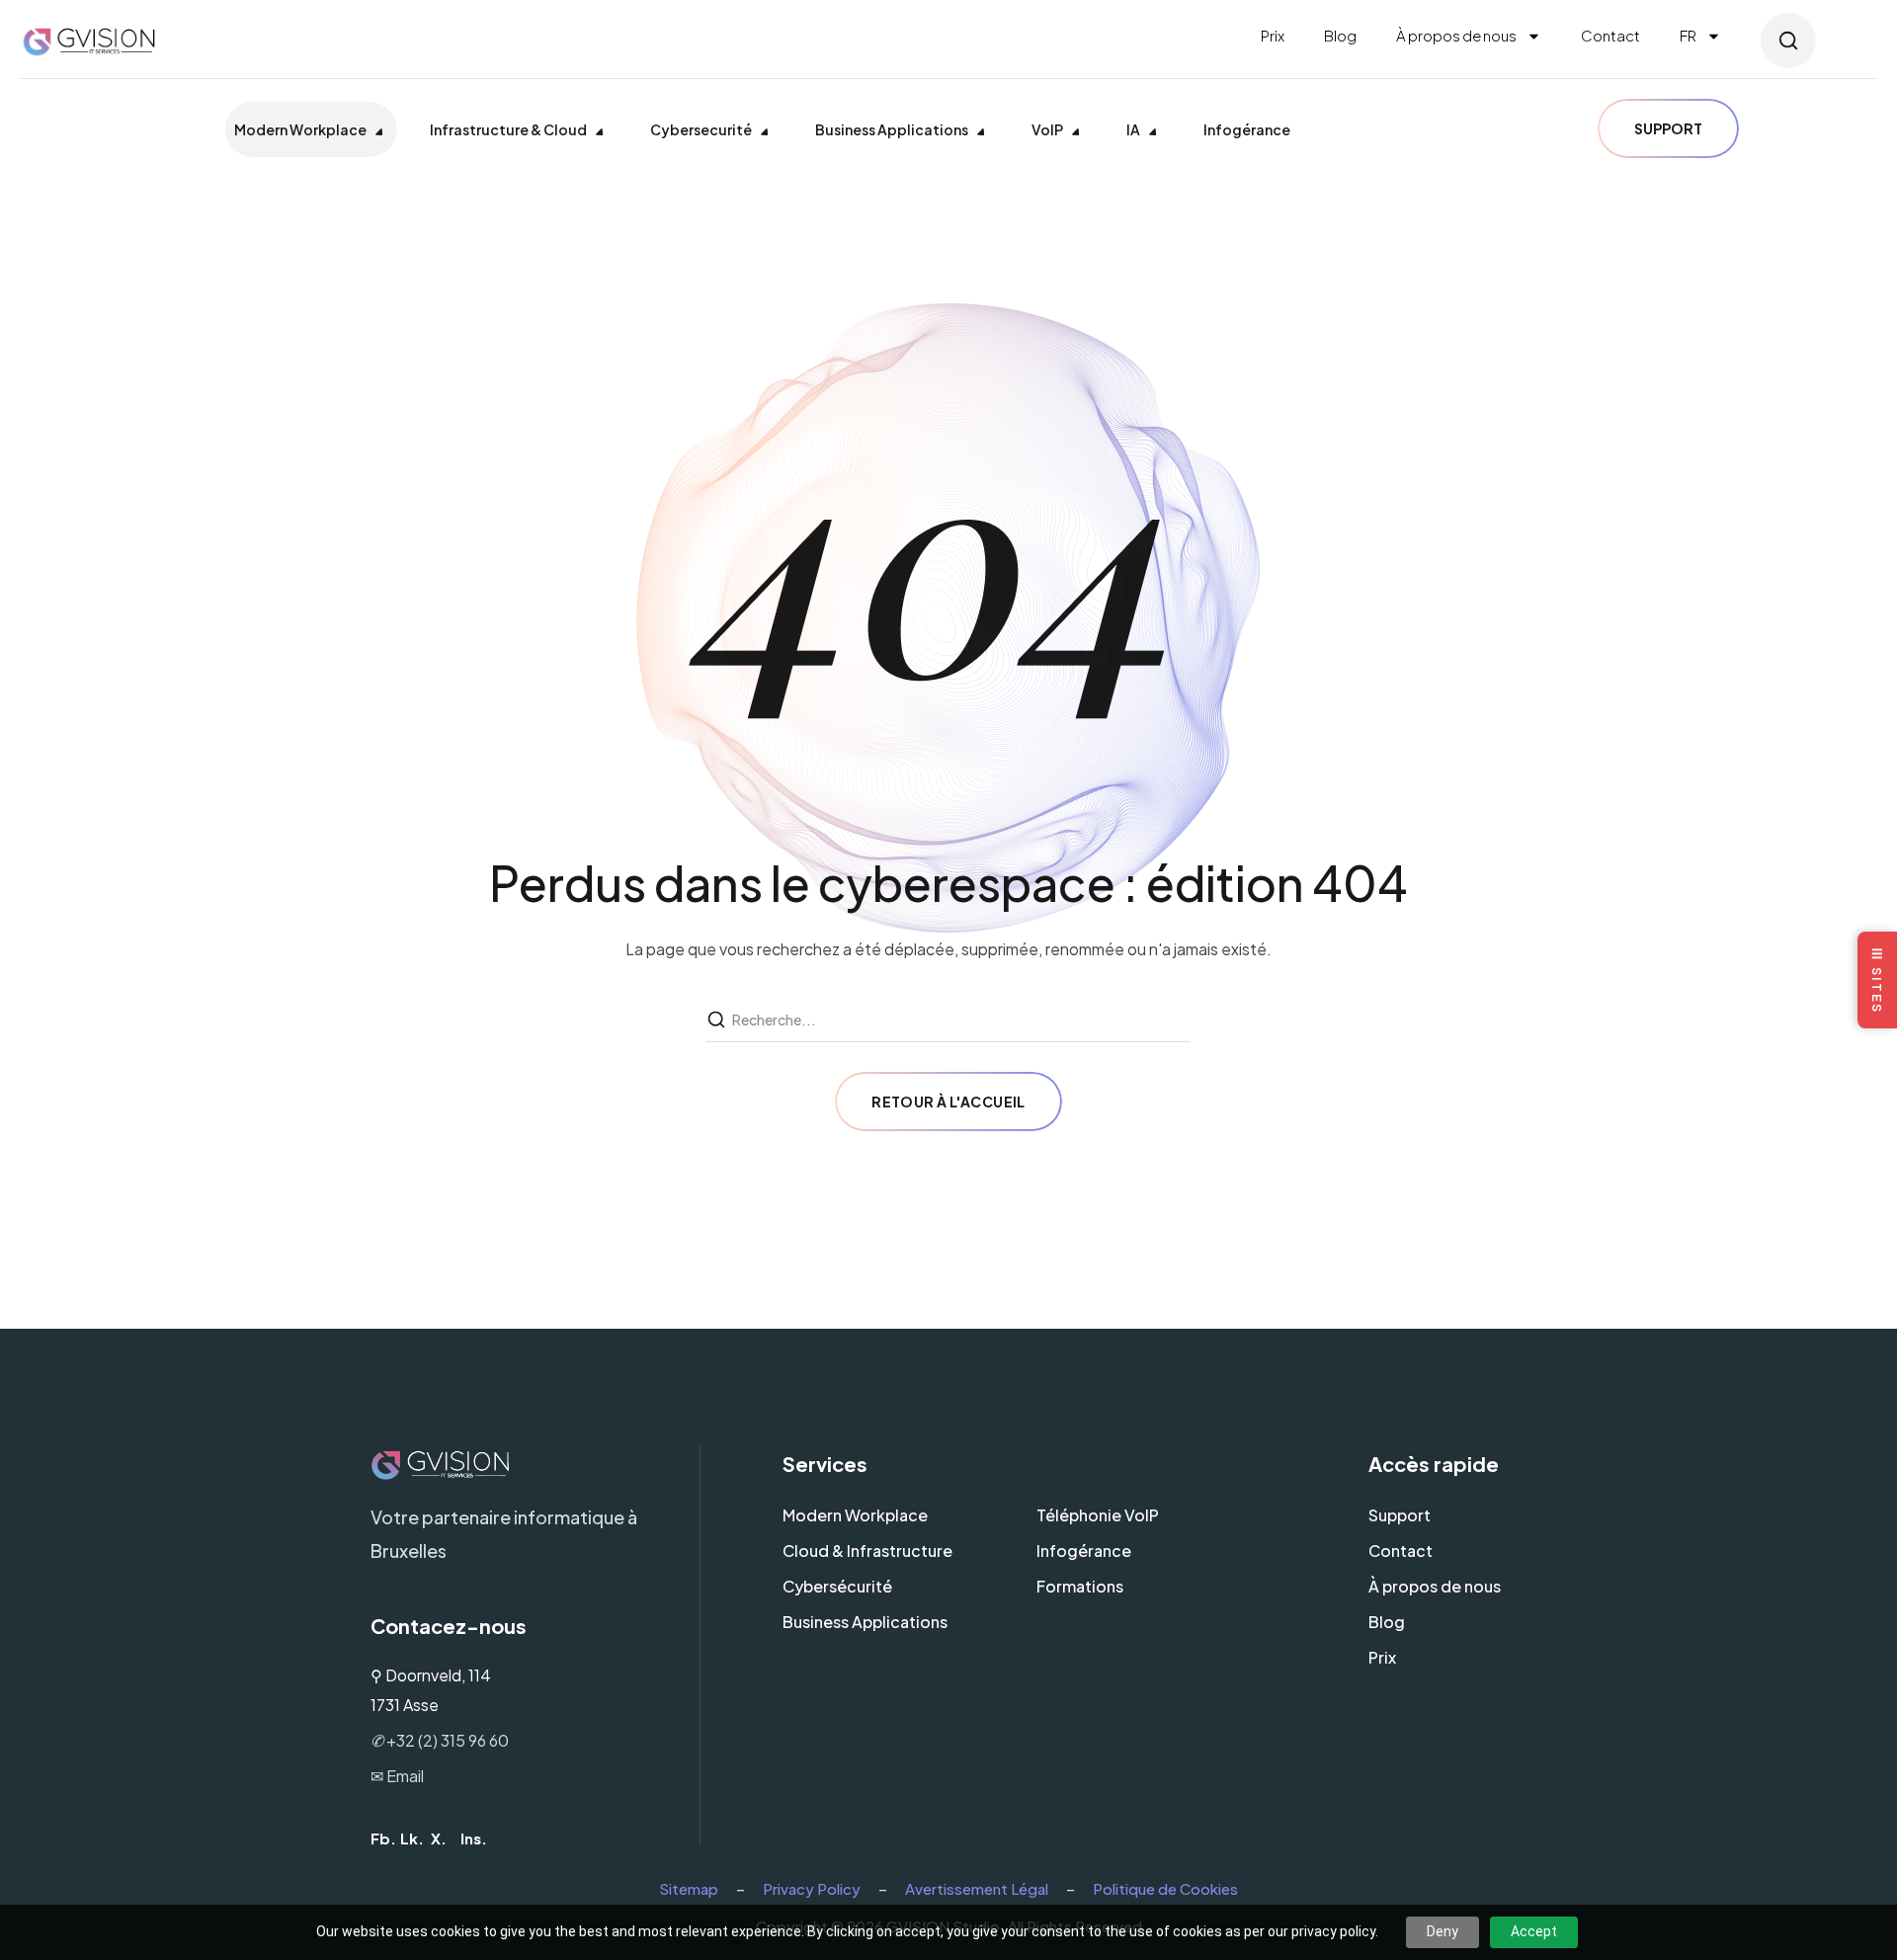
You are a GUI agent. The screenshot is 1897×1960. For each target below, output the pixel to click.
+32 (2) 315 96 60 (440, 1740)
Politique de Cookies (1165, 1888)
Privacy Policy (812, 1888)
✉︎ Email (397, 1776)
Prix (1273, 35)
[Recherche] (718, 1021)
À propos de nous (1456, 35)
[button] (1788, 41)
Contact (1610, 35)
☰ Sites (1877, 980)
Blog (1340, 35)
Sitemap (689, 1888)
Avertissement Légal (977, 1888)
